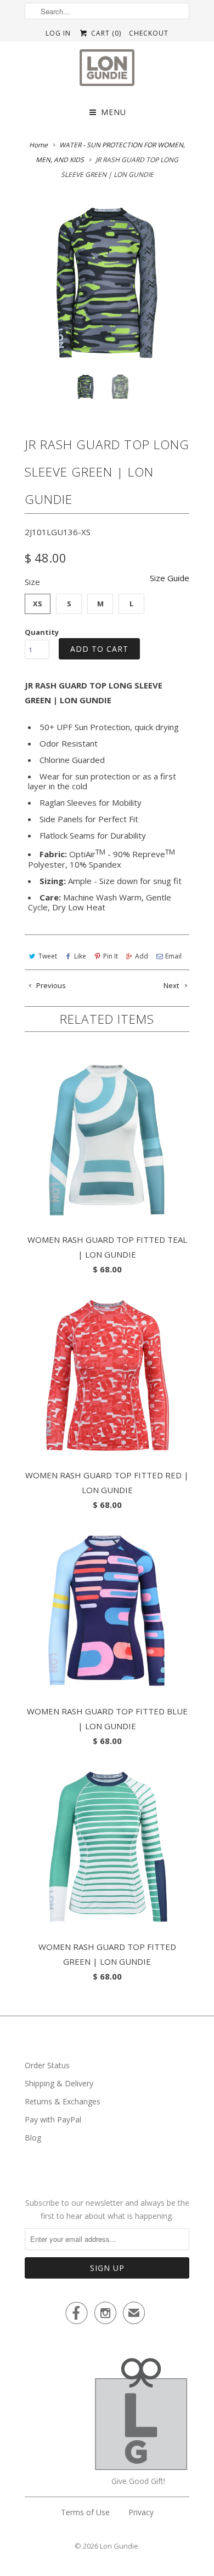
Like (80, 956)
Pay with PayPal (53, 2119)
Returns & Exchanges (63, 2101)
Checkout (149, 33)
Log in (58, 33)
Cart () (105, 33)
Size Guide (170, 578)
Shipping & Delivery (59, 2083)
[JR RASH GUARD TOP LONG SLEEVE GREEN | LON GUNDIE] (107, 283)
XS (38, 604)
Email (173, 956)
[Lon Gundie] (107, 71)
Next (172, 985)
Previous (50, 985)
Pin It (111, 956)
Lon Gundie (119, 2546)
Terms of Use (85, 2512)
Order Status (47, 2065)
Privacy (141, 2512)
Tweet (48, 956)
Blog (33, 2138)
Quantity (42, 632)
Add (142, 956)
